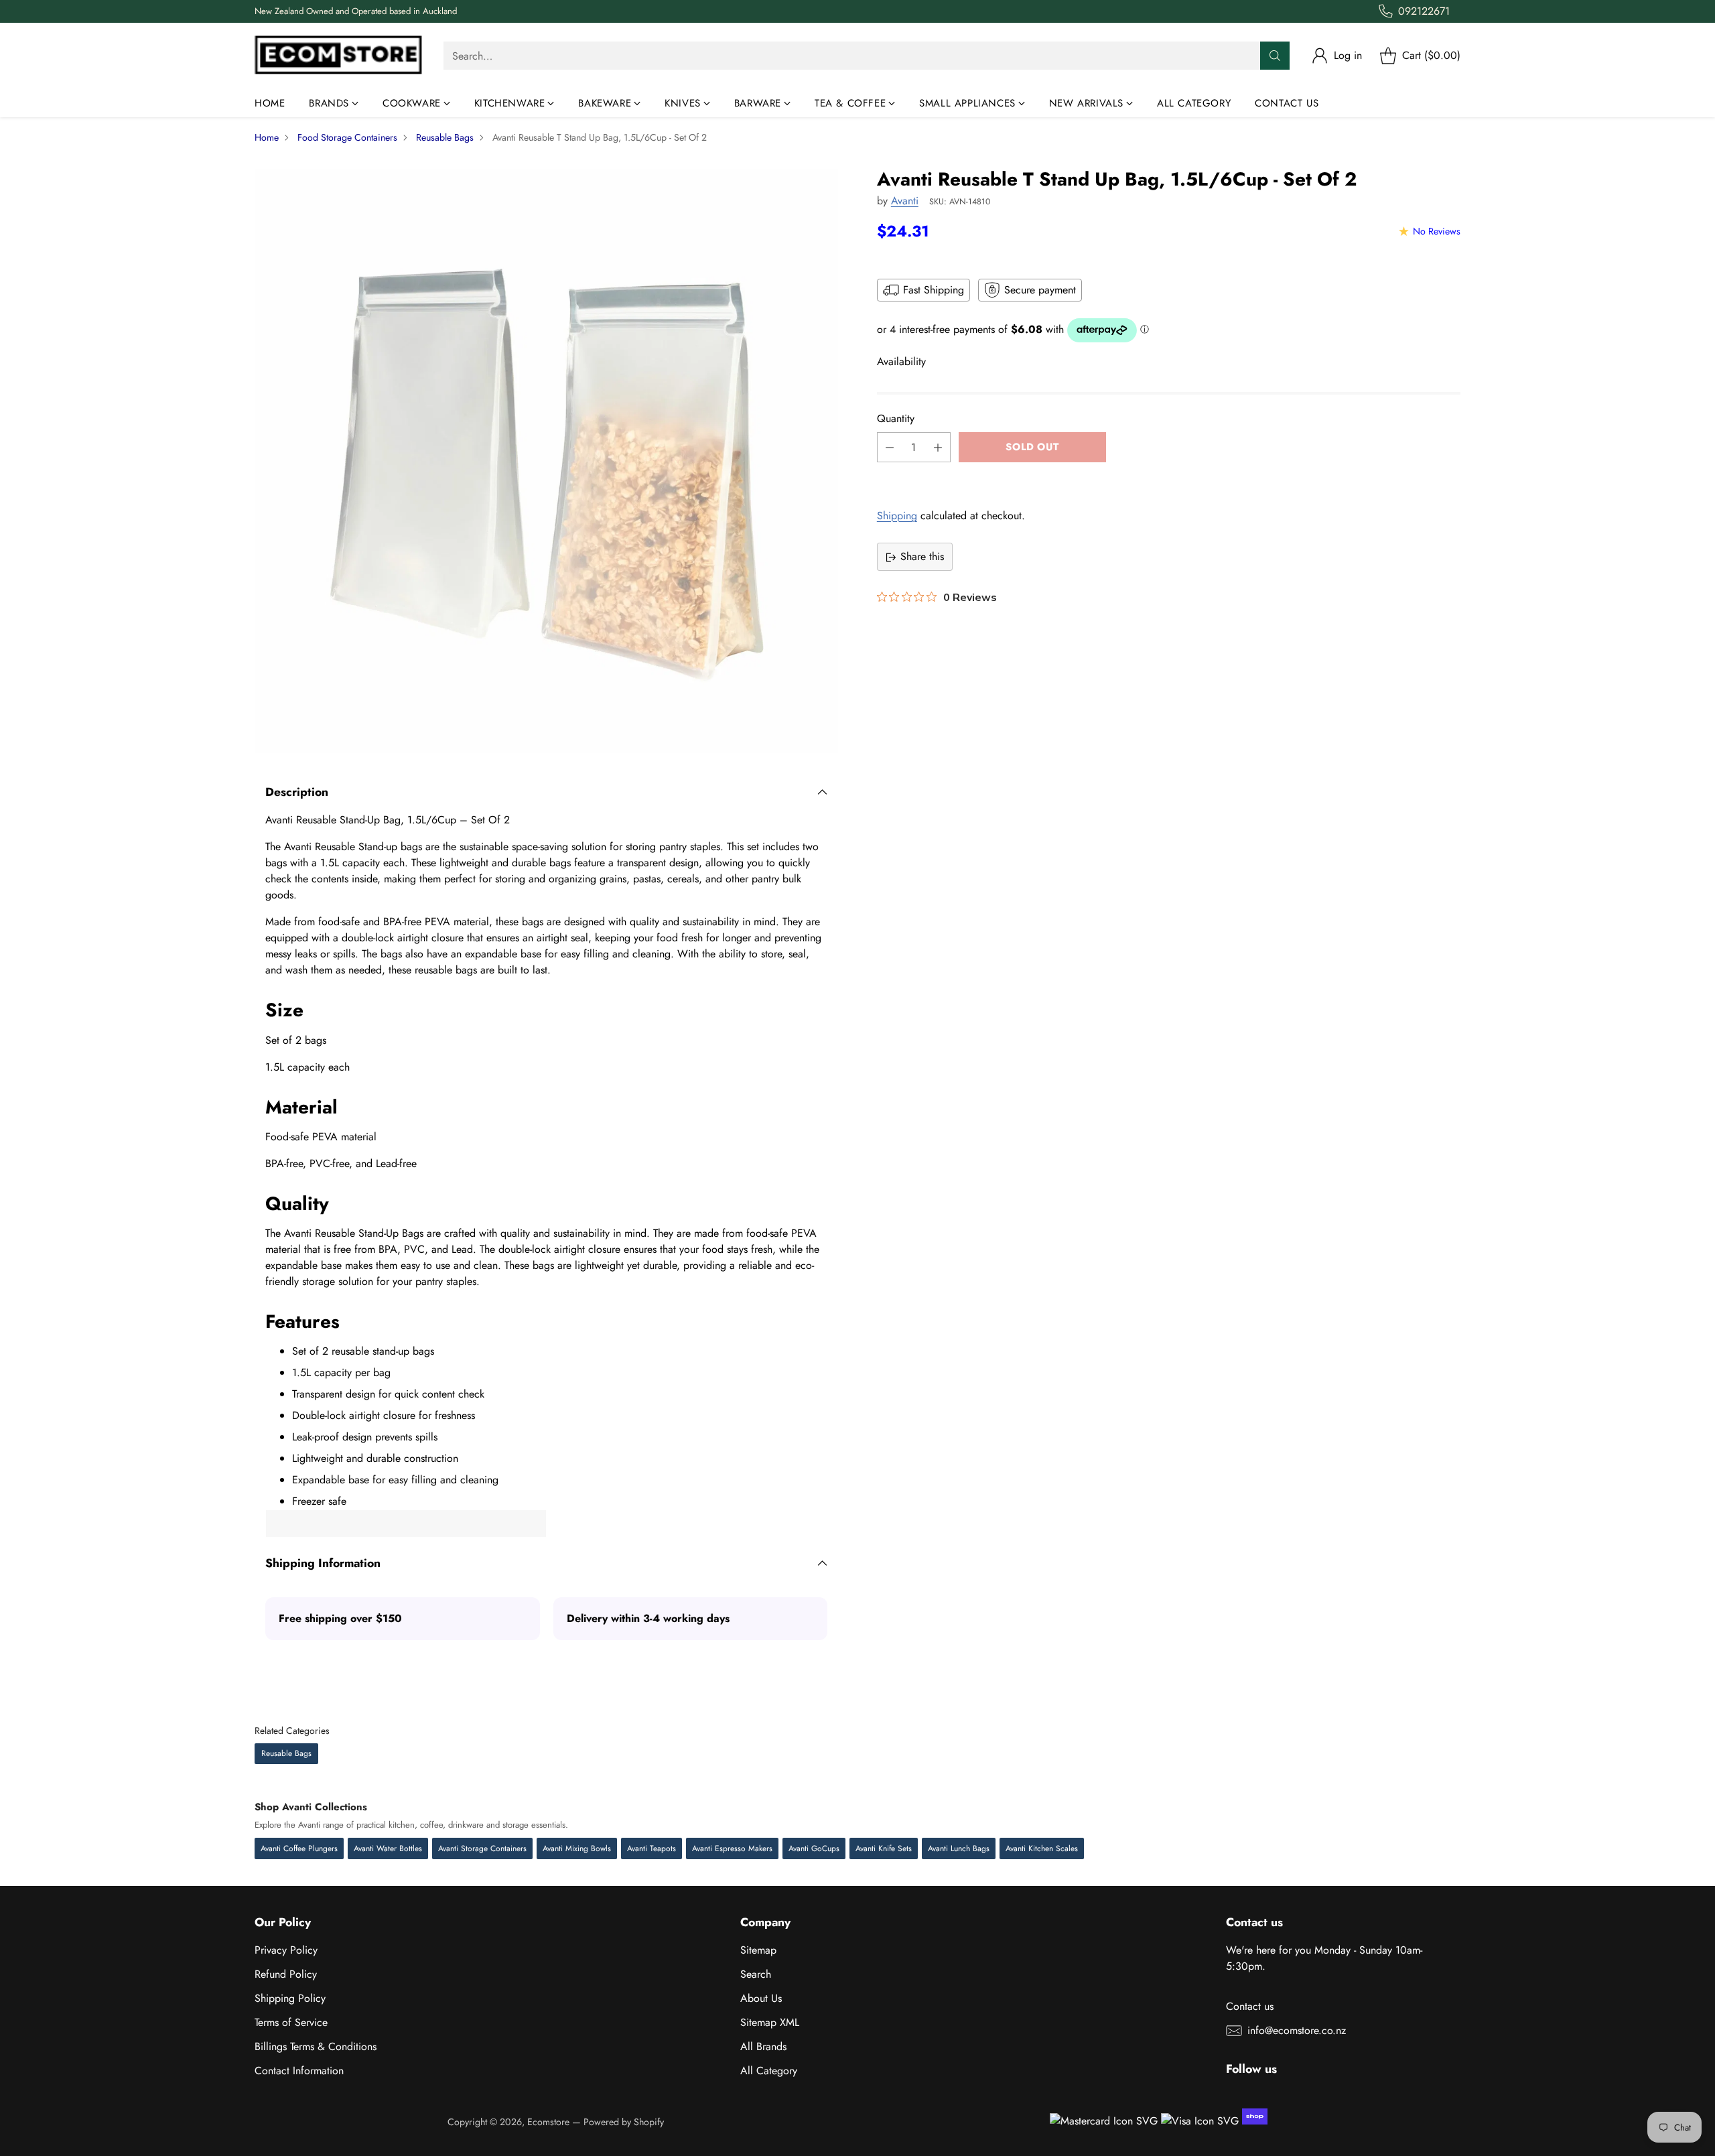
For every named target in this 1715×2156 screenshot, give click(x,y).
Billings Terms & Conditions (316, 2046)
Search (756, 1974)
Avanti (905, 201)
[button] (1169, 478)
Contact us (1250, 2006)
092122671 (1424, 11)
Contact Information (299, 2071)
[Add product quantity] (938, 448)
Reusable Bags (445, 137)
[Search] (1275, 56)
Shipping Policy (290, 1998)
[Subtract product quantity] (890, 448)
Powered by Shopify (624, 2122)
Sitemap (758, 1950)
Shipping (897, 516)
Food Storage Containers (347, 137)
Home (267, 137)
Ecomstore (548, 2122)
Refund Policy (286, 1974)
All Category (769, 2071)
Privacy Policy (286, 1950)
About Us (761, 1998)
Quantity (896, 419)
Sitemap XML (770, 2022)
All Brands (763, 2046)
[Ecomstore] (338, 56)
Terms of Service (291, 2022)
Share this (922, 557)
